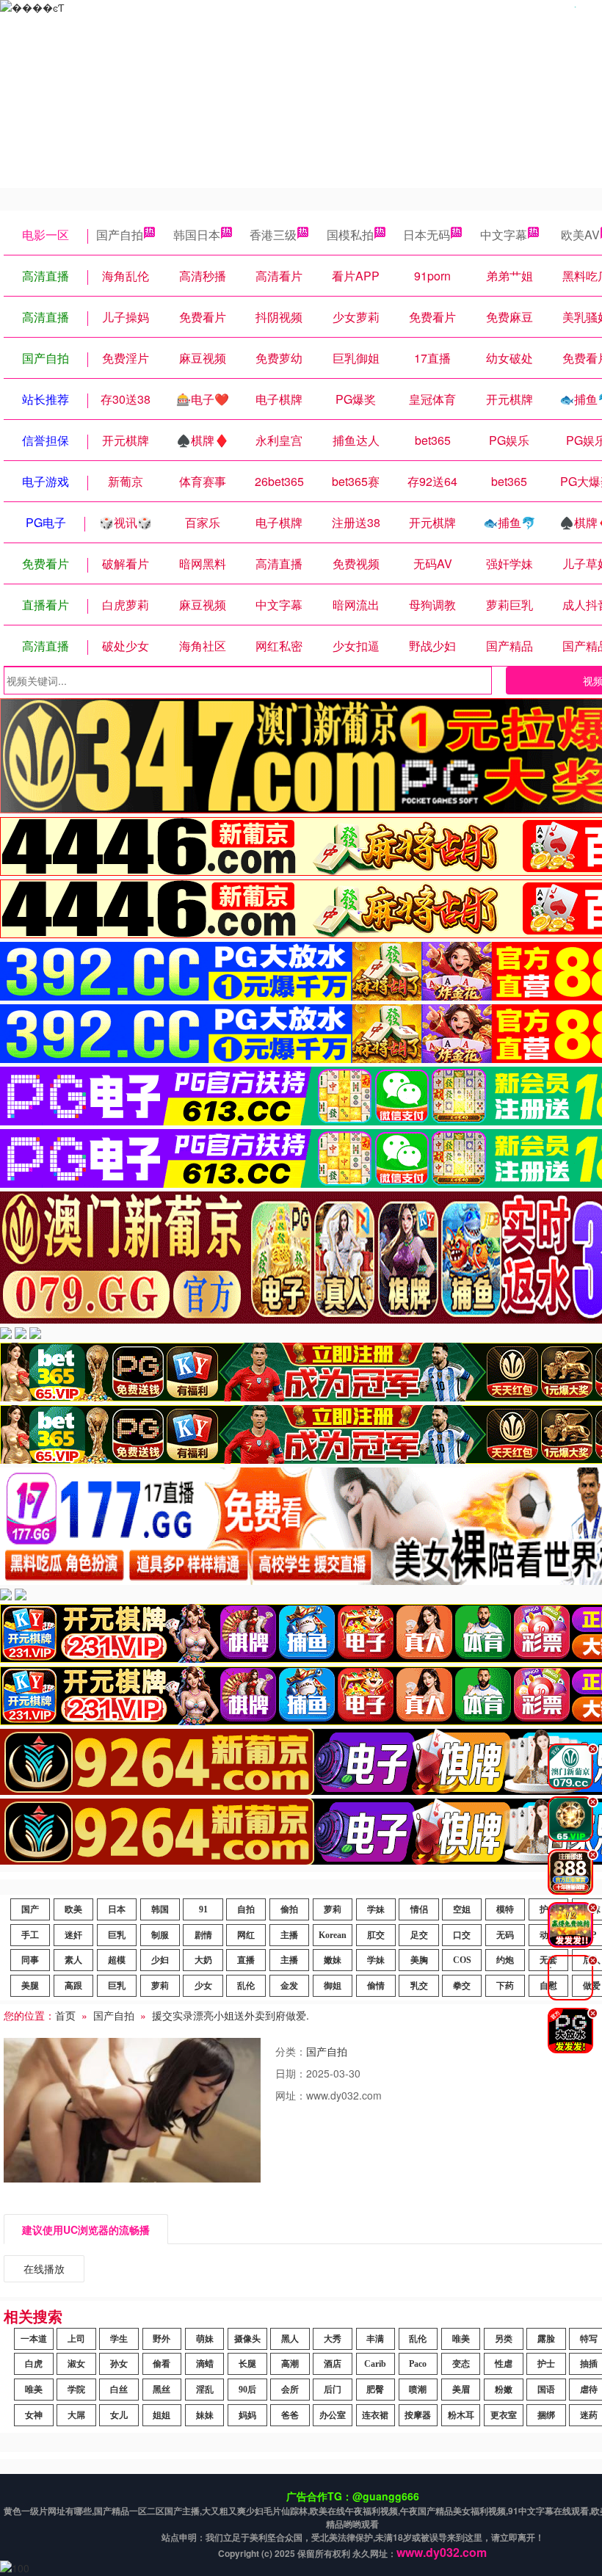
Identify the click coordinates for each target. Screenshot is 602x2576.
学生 (119, 2339)
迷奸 (73, 1935)
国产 (30, 1909)
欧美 (73, 1909)
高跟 (73, 1986)
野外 (162, 2339)
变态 (461, 2364)
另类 (504, 2339)
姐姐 (162, 2415)
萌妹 (205, 2339)
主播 (289, 1935)
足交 (419, 1935)
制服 (160, 1935)
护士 (546, 2364)
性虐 (504, 2364)
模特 (505, 1909)
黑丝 (162, 2390)
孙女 (119, 2364)
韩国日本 (197, 235)
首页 (65, 2015)
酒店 (333, 2364)
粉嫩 (504, 2390)
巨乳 (117, 1935)
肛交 (376, 1935)
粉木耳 (461, 2415)
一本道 (34, 2339)
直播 (246, 1960)
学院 (76, 2390)
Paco (418, 2364)
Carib (375, 2364)
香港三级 (273, 235)
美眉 (461, 2390)
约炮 (505, 1960)
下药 (505, 1986)
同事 (30, 1960)
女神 (34, 2415)
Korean (333, 1935)
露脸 (546, 2339)
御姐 (333, 1986)
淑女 (76, 2364)
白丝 (119, 2390)
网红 (246, 1935)
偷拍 (289, 1909)
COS (462, 1960)
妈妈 (247, 2415)
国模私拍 (350, 235)
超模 (117, 1960)
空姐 (462, 1909)
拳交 (462, 1986)
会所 (290, 2390)
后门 (333, 2390)
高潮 (290, 2364)
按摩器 (418, 2415)
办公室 (333, 2415)
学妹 (376, 1909)
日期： (291, 2073)
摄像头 (247, 2339)
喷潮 (418, 2390)
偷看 (162, 2364)
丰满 (375, 2339)
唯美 (461, 2339)
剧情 (203, 1935)
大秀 (333, 2339)
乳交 (419, 1986)
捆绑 (546, 2415)
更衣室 (504, 2415)
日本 (117, 1909)
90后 (247, 2390)
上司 (76, 2339)
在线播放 (44, 2268)
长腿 (247, 2364)
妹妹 (205, 2415)
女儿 (119, 2415)
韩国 (160, 1909)
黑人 (290, 2339)
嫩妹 (333, 1960)
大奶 (203, 1960)
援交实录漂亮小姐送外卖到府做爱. (231, 2015)
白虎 (34, 2364)
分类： (291, 2051)
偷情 (376, 1986)
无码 (505, 1935)
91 (203, 1909)
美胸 (419, 1960)
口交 (462, 1935)
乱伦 (246, 1986)
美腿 (30, 1986)
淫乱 (205, 2390)
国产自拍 (120, 235)
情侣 (419, 1909)
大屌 (76, 2415)
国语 (546, 2390)
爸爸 (290, 2415)
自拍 (246, 1909)
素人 (73, 1960)
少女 (203, 1986)
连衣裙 (375, 2415)
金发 (289, 1986)
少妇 (160, 1960)
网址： (291, 2095)
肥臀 (375, 2390)
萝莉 (333, 1909)
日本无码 (427, 235)
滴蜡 (205, 2364)
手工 (30, 1935)
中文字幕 (504, 235)
